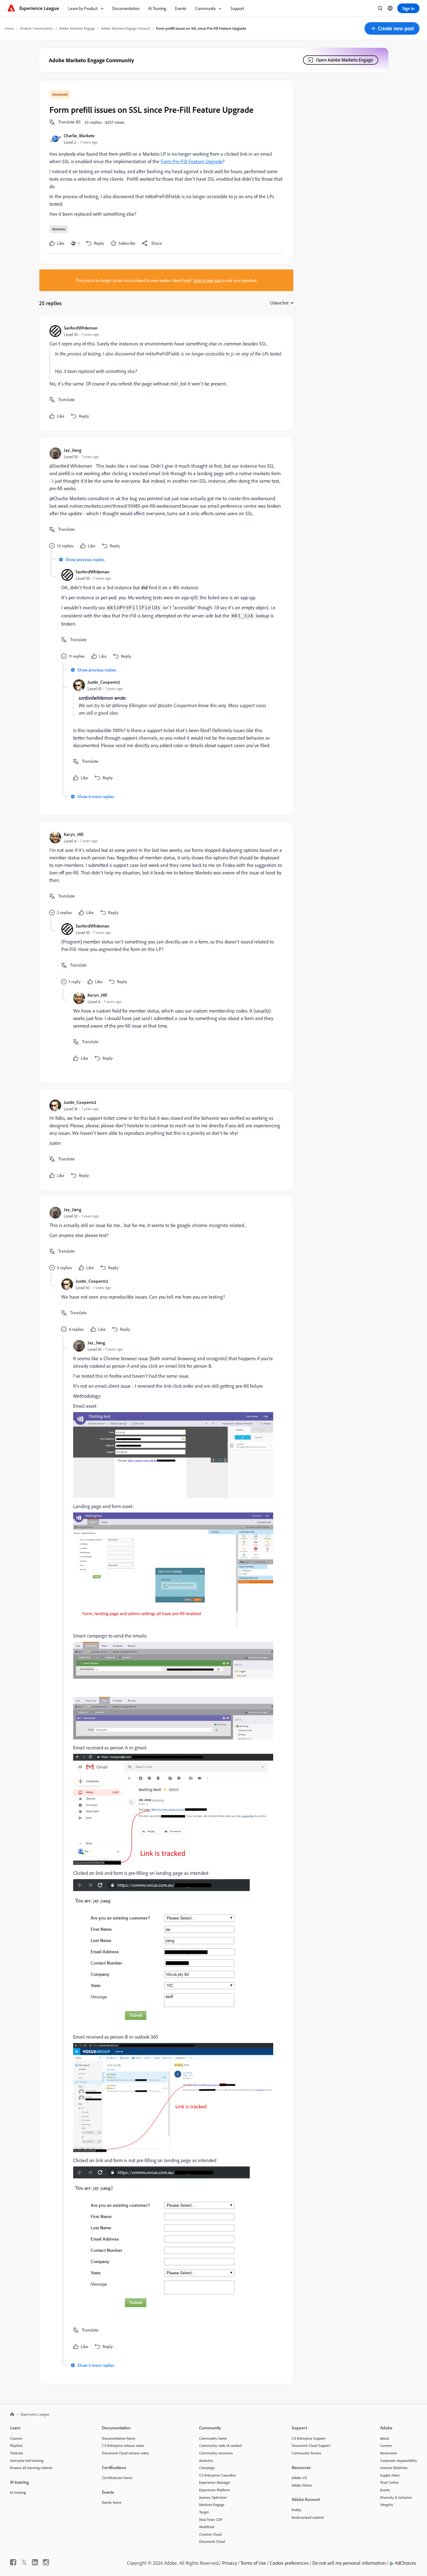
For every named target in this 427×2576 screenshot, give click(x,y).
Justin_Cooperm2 (104, 682)
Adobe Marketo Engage (77, 28)
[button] (392, 28)
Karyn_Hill (74, 834)
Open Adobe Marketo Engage (345, 60)
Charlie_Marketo (79, 136)
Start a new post (207, 280)
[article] (165, 373)
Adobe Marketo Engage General (126, 28)
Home (9, 28)
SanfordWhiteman (81, 328)
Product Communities (37, 28)
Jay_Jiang (73, 450)
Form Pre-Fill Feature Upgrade (192, 161)
